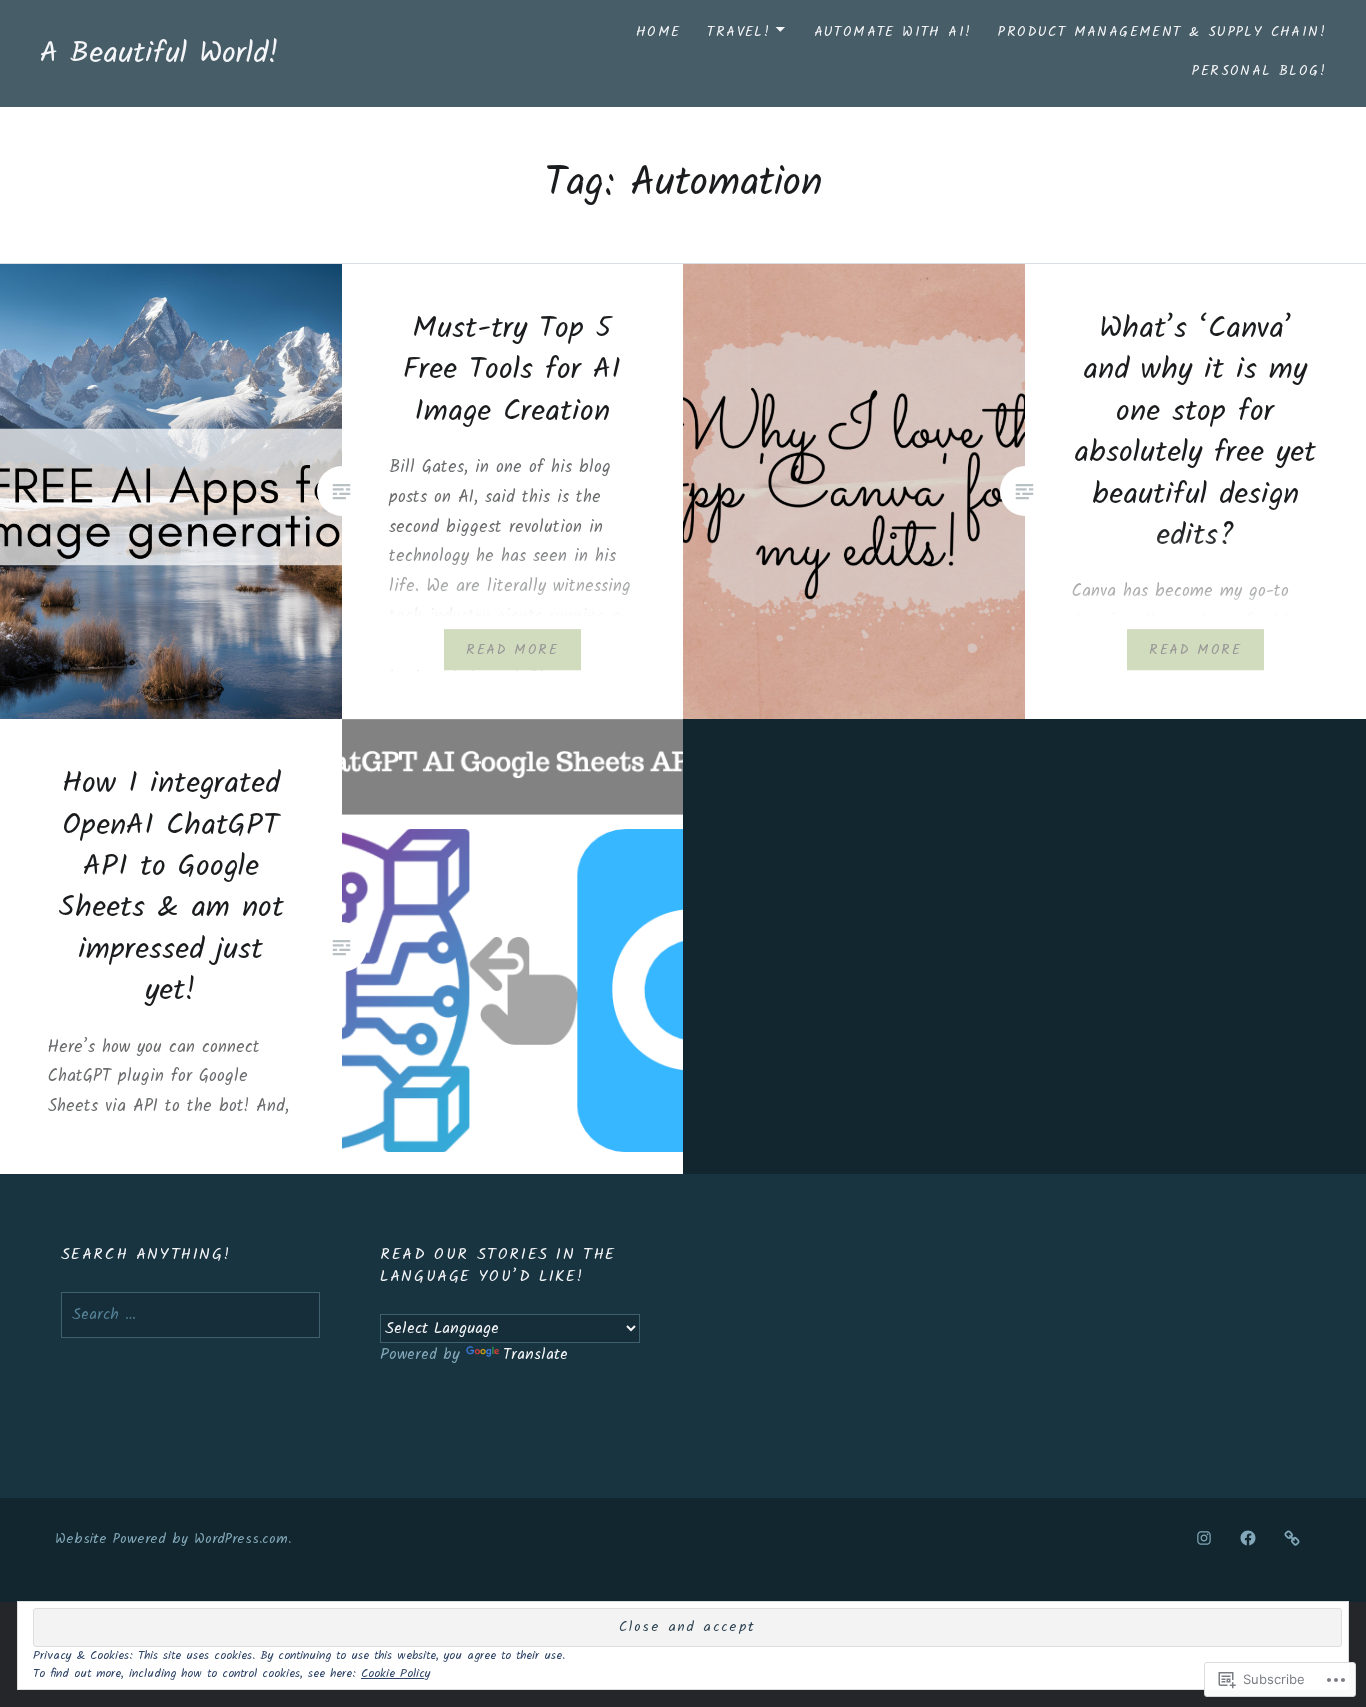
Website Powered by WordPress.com (171, 1539)
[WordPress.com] (1292, 1539)
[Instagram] (1204, 1539)
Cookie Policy (395, 1673)
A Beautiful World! (159, 54)
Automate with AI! (893, 32)
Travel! (738, 32)
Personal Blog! (1259, 71)
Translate (535, 1355)
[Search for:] (191, 1315)
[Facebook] (1248, 1539)
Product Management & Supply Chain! (1162, 32)
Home (658, 32)
